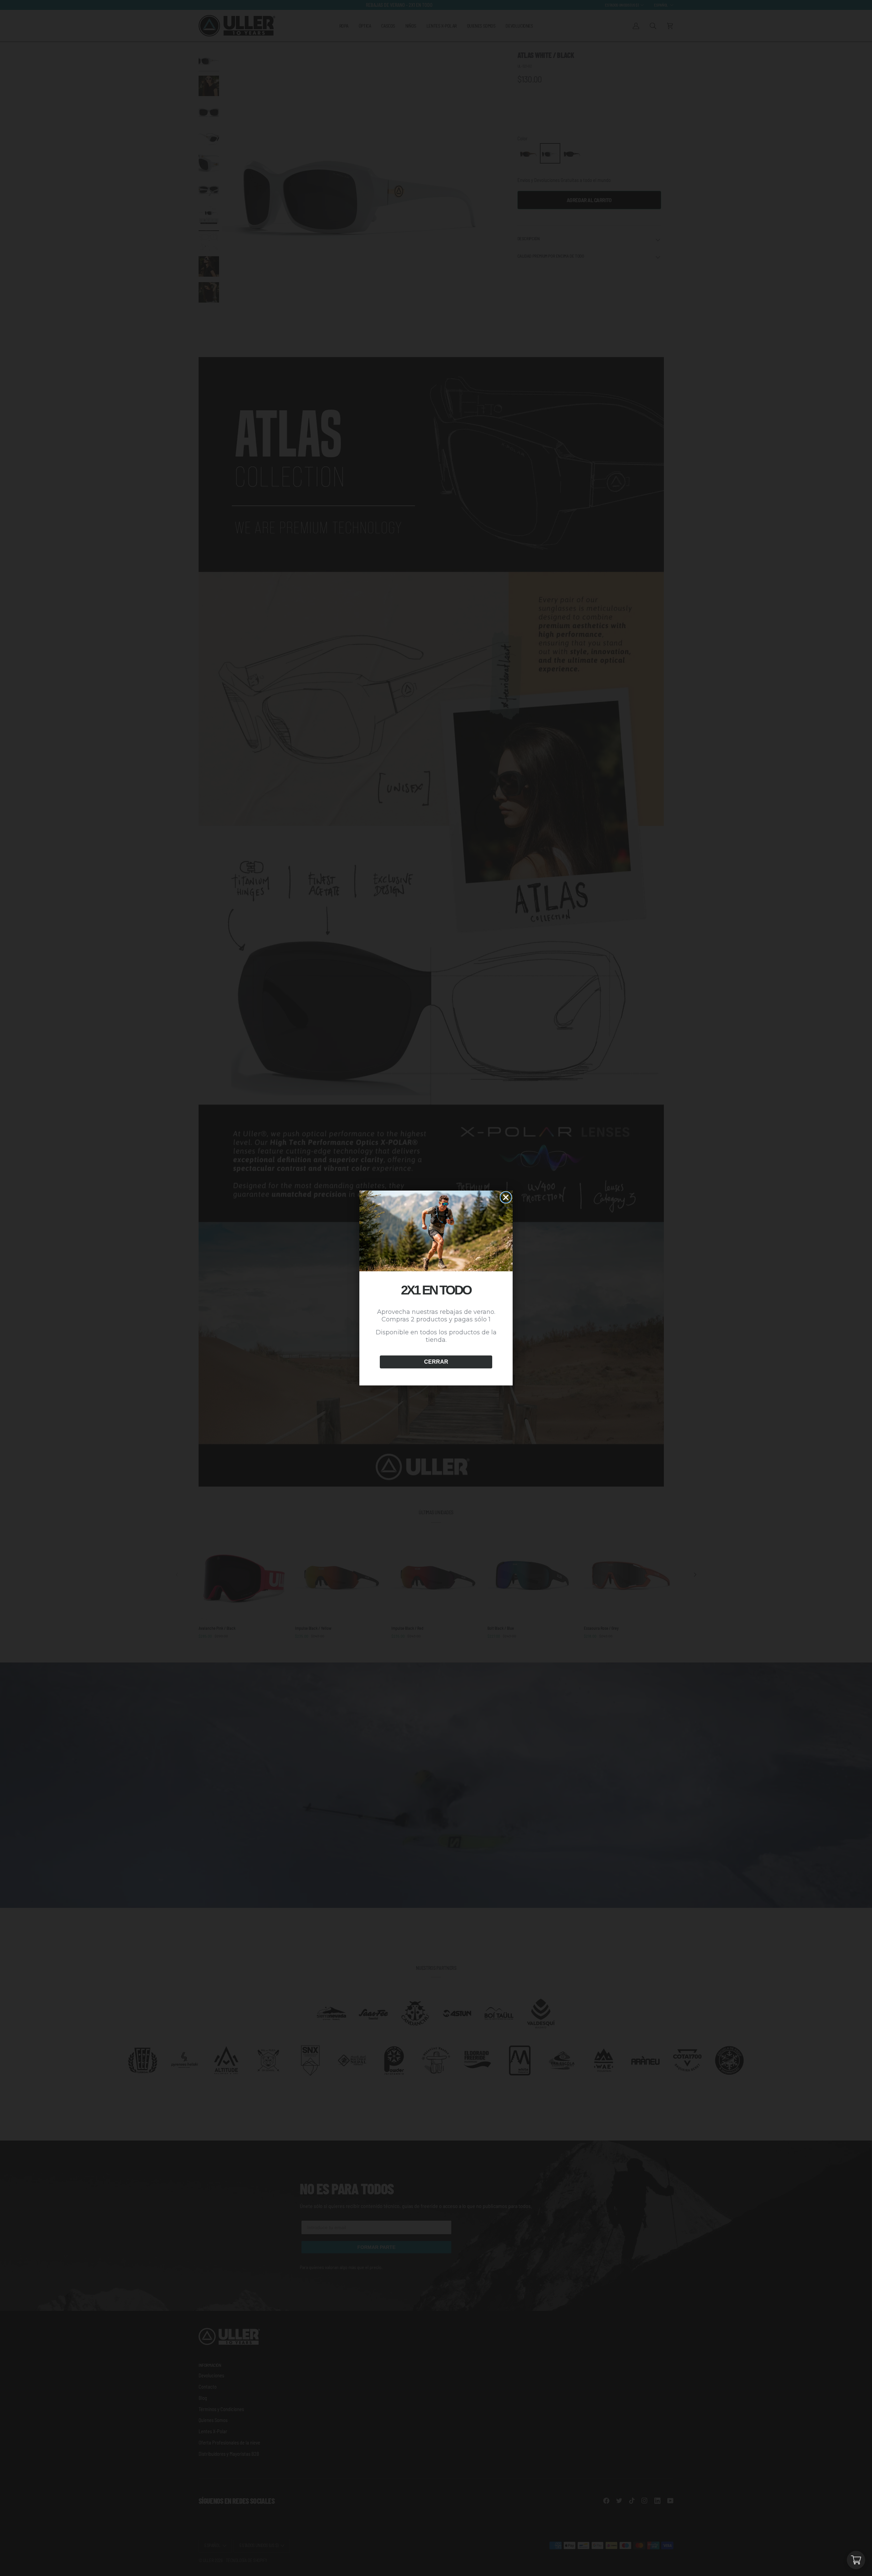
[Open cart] (856, 2560)
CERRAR (436, 1362)
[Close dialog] (506, 1197)
